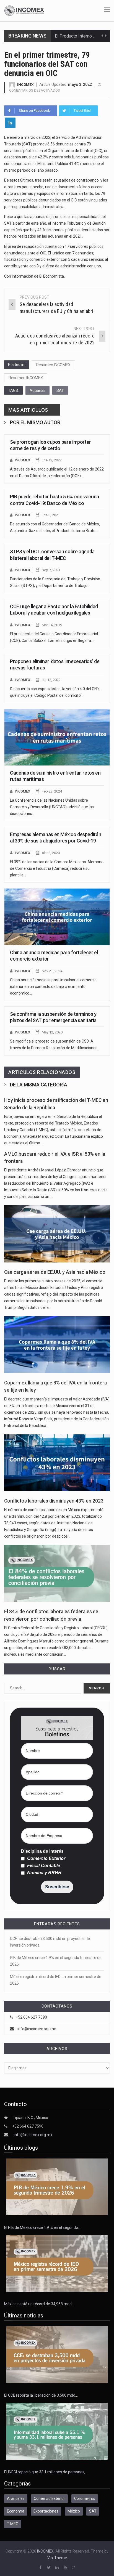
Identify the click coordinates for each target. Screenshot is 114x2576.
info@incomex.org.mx (37, 2029)
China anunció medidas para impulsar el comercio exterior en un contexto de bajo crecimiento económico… (53, 987)
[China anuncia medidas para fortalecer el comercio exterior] (57, 917)
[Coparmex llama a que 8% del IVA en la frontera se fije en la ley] (57, 1345)
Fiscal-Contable (43, 1866)
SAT (60, 390)
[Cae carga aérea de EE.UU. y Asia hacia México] (57, 1234)
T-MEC (13, 2524)
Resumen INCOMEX (53, 365)
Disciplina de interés (42, 1851)
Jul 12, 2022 (51, 680)
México (74, 2511)
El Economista (52, 276)
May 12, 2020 (52, 1032)
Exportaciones (46, 2511)
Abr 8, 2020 (51, 853)
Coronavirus (85, 2498)
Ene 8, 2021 (51, 515)
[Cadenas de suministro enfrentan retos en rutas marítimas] (57, 737)
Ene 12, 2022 (52, 460)
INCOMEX (25, 85)
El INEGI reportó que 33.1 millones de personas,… (46, 2472)
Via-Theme (57, 2558)
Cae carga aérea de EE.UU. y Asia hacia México (55, 1272)
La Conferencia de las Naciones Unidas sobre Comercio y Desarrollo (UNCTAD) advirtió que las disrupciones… (52, 807)
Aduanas (37, 390)
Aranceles (16, 2498)
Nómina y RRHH (44, 1873)
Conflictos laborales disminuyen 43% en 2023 (54, 1501)
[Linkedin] (10, 123)
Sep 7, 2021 (51, 570)
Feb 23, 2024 (52, 791)
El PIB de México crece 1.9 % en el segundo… (42, 2227)
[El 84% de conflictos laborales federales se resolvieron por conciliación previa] (57, 1573)
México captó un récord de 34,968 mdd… (39, 2304)
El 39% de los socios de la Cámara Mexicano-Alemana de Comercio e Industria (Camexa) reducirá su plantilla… (57, 868)
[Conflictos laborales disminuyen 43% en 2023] (57, 1463)
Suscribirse (57, 1887)
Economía (16, 2511)
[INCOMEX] (24, 10)
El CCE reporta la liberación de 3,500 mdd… (41, 2395)
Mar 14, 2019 (52, 625)
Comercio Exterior (46, 1859)
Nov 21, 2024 (52, 971)
